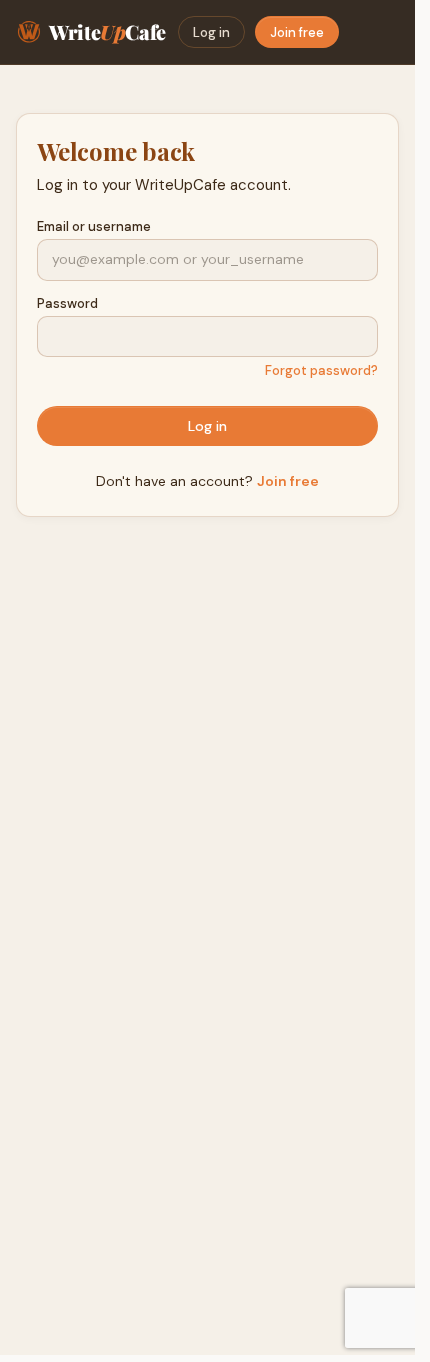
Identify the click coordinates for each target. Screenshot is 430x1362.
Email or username (94, 226)
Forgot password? (321, 370)
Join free (297, 32)
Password (67, 303)
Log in (211, 32)
